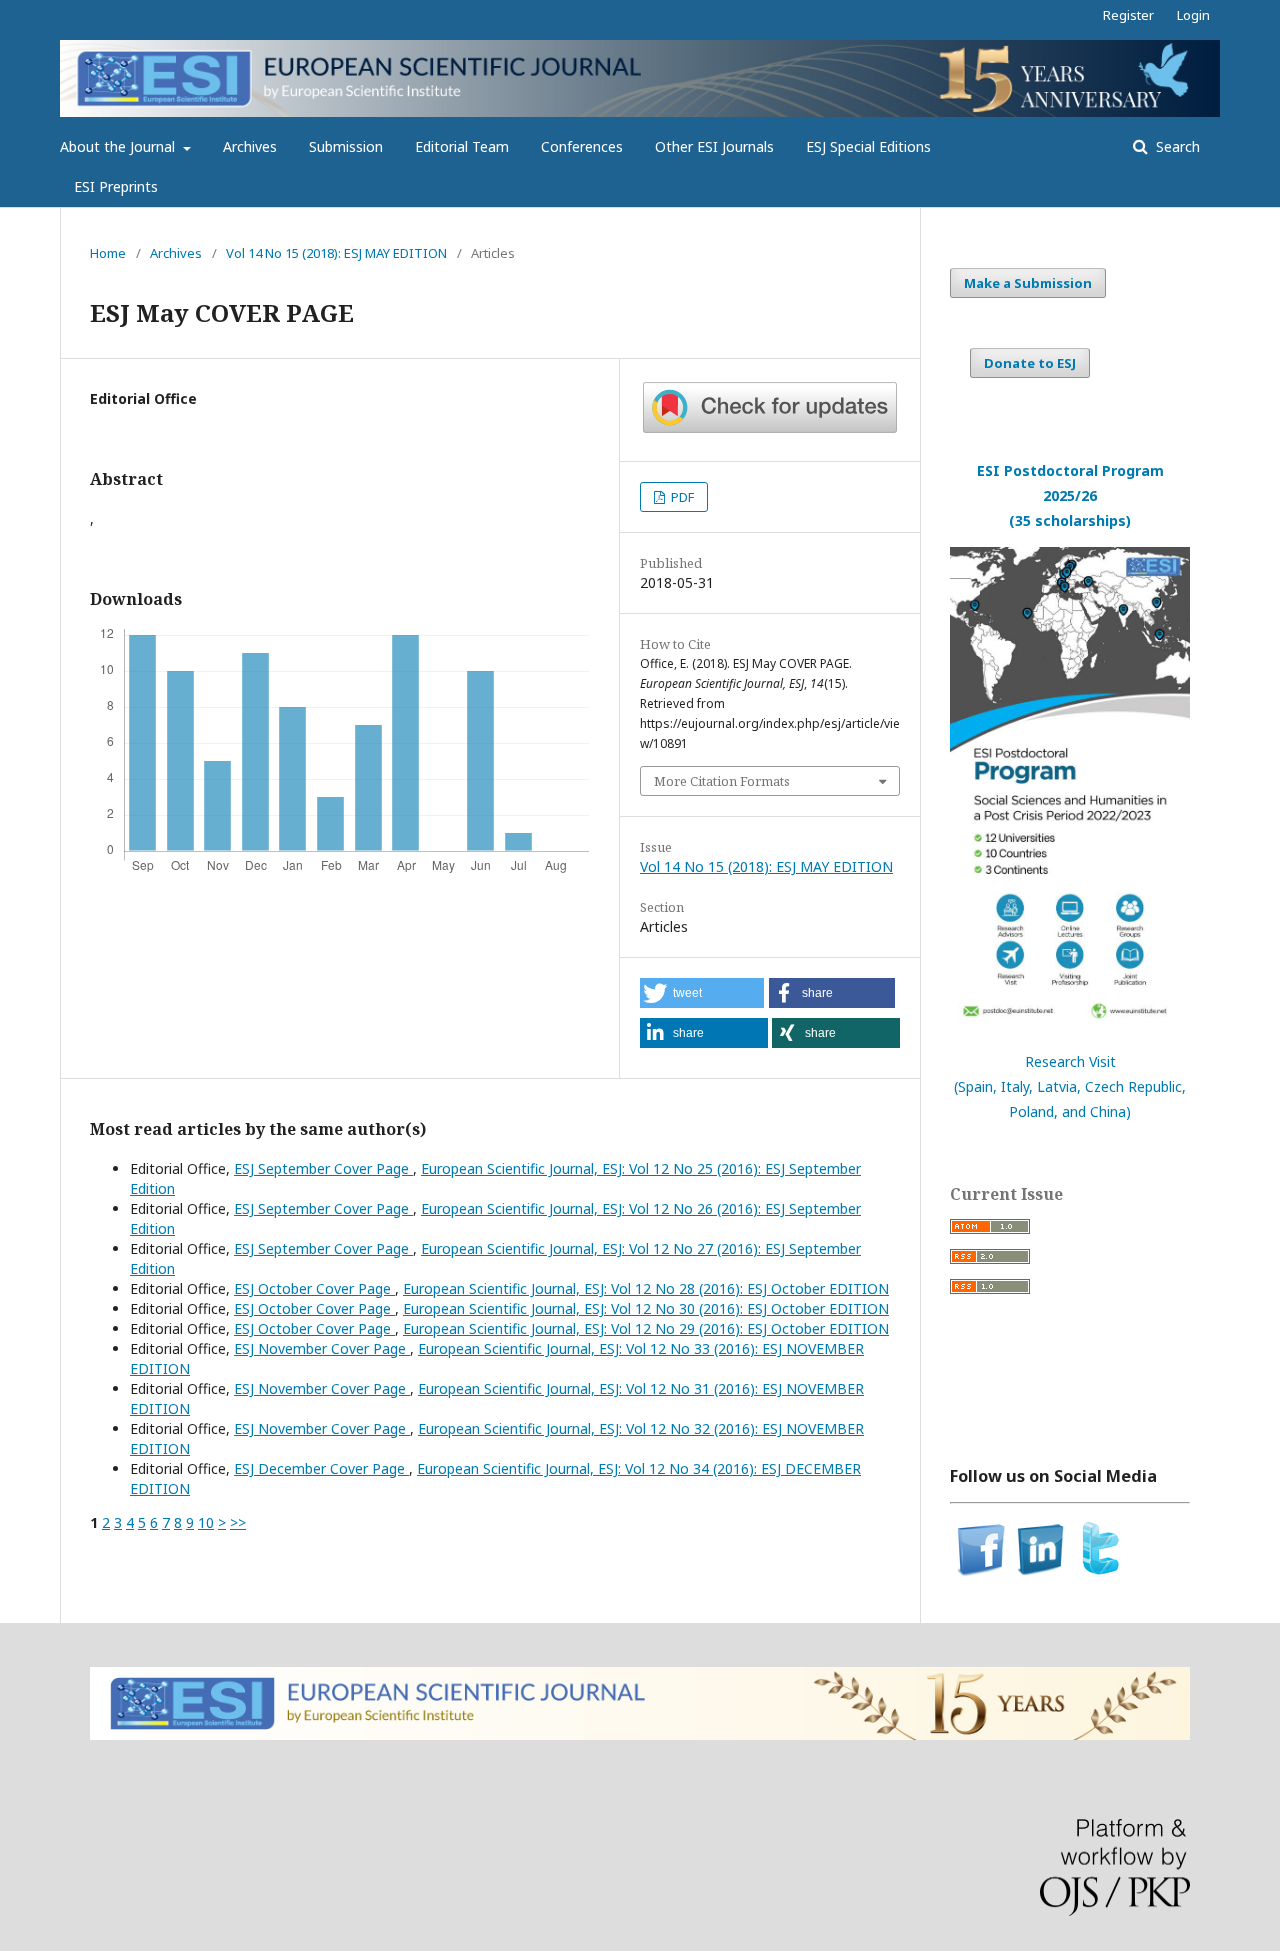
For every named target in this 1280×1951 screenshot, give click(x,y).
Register (1128, 15)
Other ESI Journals (714, 146)
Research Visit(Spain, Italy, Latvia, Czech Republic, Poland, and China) (1070, 1086)
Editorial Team (462, 146)
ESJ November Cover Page (322, 1348)
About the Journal (119, 146)
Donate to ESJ (1030, 363)
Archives (250, 146)
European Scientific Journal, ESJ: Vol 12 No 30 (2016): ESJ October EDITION (646, 1308)
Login (1193, 15)
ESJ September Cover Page (323, 1168)
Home (108, 253)
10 (206, 1522)
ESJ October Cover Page (314, 1288)
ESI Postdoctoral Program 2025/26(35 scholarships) (1070, 495)
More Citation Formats (722, 781)
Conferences (582, 146)
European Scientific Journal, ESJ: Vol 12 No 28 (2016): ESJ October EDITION (646, 1288)
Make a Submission (1028, 283)
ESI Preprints (116, 186)
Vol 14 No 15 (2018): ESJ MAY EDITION (336, 253)
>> (238, 1522)
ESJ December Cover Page (321, 1468)
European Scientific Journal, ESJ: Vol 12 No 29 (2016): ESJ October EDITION (646, 1328)
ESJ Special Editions (868, 146)
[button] (702, 993)
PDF (681, 497)
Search (1176, 146)
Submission (346, 146)
